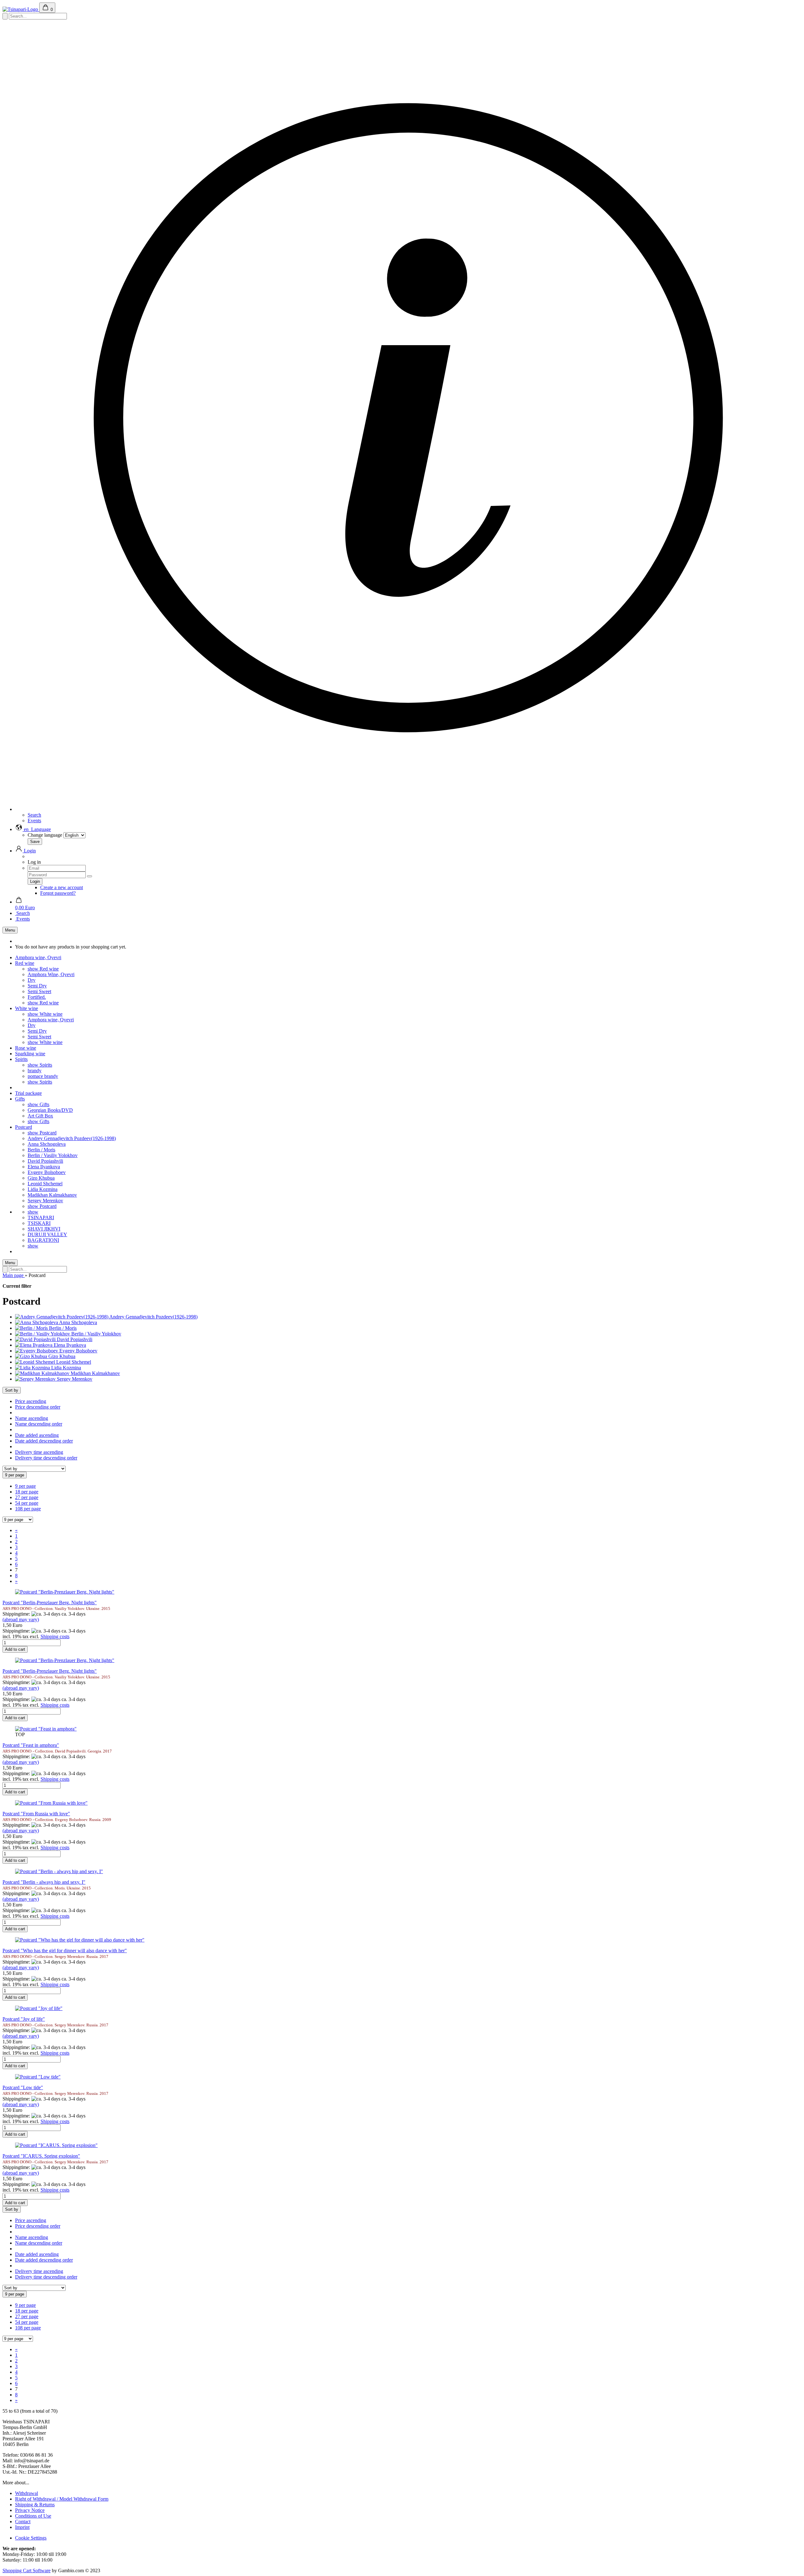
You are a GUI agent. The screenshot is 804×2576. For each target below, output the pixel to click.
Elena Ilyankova (44, 1167)
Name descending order (39, 1424)
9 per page (25, 1486)
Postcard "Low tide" (23, 2087)
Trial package (28, 1093)
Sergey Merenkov (45, 1201)
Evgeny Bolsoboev (47, 1172)
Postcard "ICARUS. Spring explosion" (41, 2156)
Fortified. (37, 997)
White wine (27, 1008)
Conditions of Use (33, 2516)
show (33, 1212)
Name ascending (32, 1418)
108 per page (28, 1509)
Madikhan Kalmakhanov (52, 1195)
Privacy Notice (30, 2510)
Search (34, 815)
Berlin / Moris (41, 1150)
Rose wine (26, 1048)
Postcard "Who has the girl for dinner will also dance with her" (65, 1951)
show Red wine (43, 969)
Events (34, 821)
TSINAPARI (41, 1217)
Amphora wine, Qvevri (38, 957)
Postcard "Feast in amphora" (31, 1745)
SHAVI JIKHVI (44, 1229)
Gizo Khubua (41, 1178)
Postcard (24, 1127)
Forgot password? (58, 893)
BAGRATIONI (43, 1240)
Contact (23, 2522)
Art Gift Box (40, 1116)
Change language (45, 835)
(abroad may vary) (21, 1620)
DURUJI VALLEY (47, 1234)
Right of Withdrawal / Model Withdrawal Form (62, 2499)
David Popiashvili (45, 1161)
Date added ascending (37, 1435)
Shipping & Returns (35, 2505)
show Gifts (38, 1104)
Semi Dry (37, 986)
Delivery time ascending (39, 1452)
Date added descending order (44, 1441)
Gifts (20, 1099)
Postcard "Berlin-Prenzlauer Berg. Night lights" (50, 1603)
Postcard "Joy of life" (24, 2019)
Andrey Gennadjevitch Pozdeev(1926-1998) (72, 1138)
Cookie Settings (31, 2538)
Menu (10, 930)
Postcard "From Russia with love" (36, 1814)
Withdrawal (27, 2493)
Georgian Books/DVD (50, 1110)
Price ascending (31, 1401)
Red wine (25, 963)
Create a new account (62, 887)
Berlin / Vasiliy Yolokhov (53, 1155)
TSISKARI (39, 1223)
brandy (35, 1071)
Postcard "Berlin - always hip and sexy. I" (44, 1882)
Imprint (22, 2527)
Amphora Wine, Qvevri (51, 974)
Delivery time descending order (46, 1458)
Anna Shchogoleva (47, 1144)
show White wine (45, 1014)
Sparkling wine (30, 1054)
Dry (32, 980)
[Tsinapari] (21, 9)
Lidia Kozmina (43, 1189)
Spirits (21, 1059)
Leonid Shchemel (45, 1184)
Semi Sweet (39, 991)
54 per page (27, 1503)
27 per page (27, 1497)
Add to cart (15, 1649)
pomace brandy (43, 1076)
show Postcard (42, 1133)
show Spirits (40, 1065)
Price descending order (38, 1407)
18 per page (27, 1492)
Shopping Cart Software (27, 2571)
